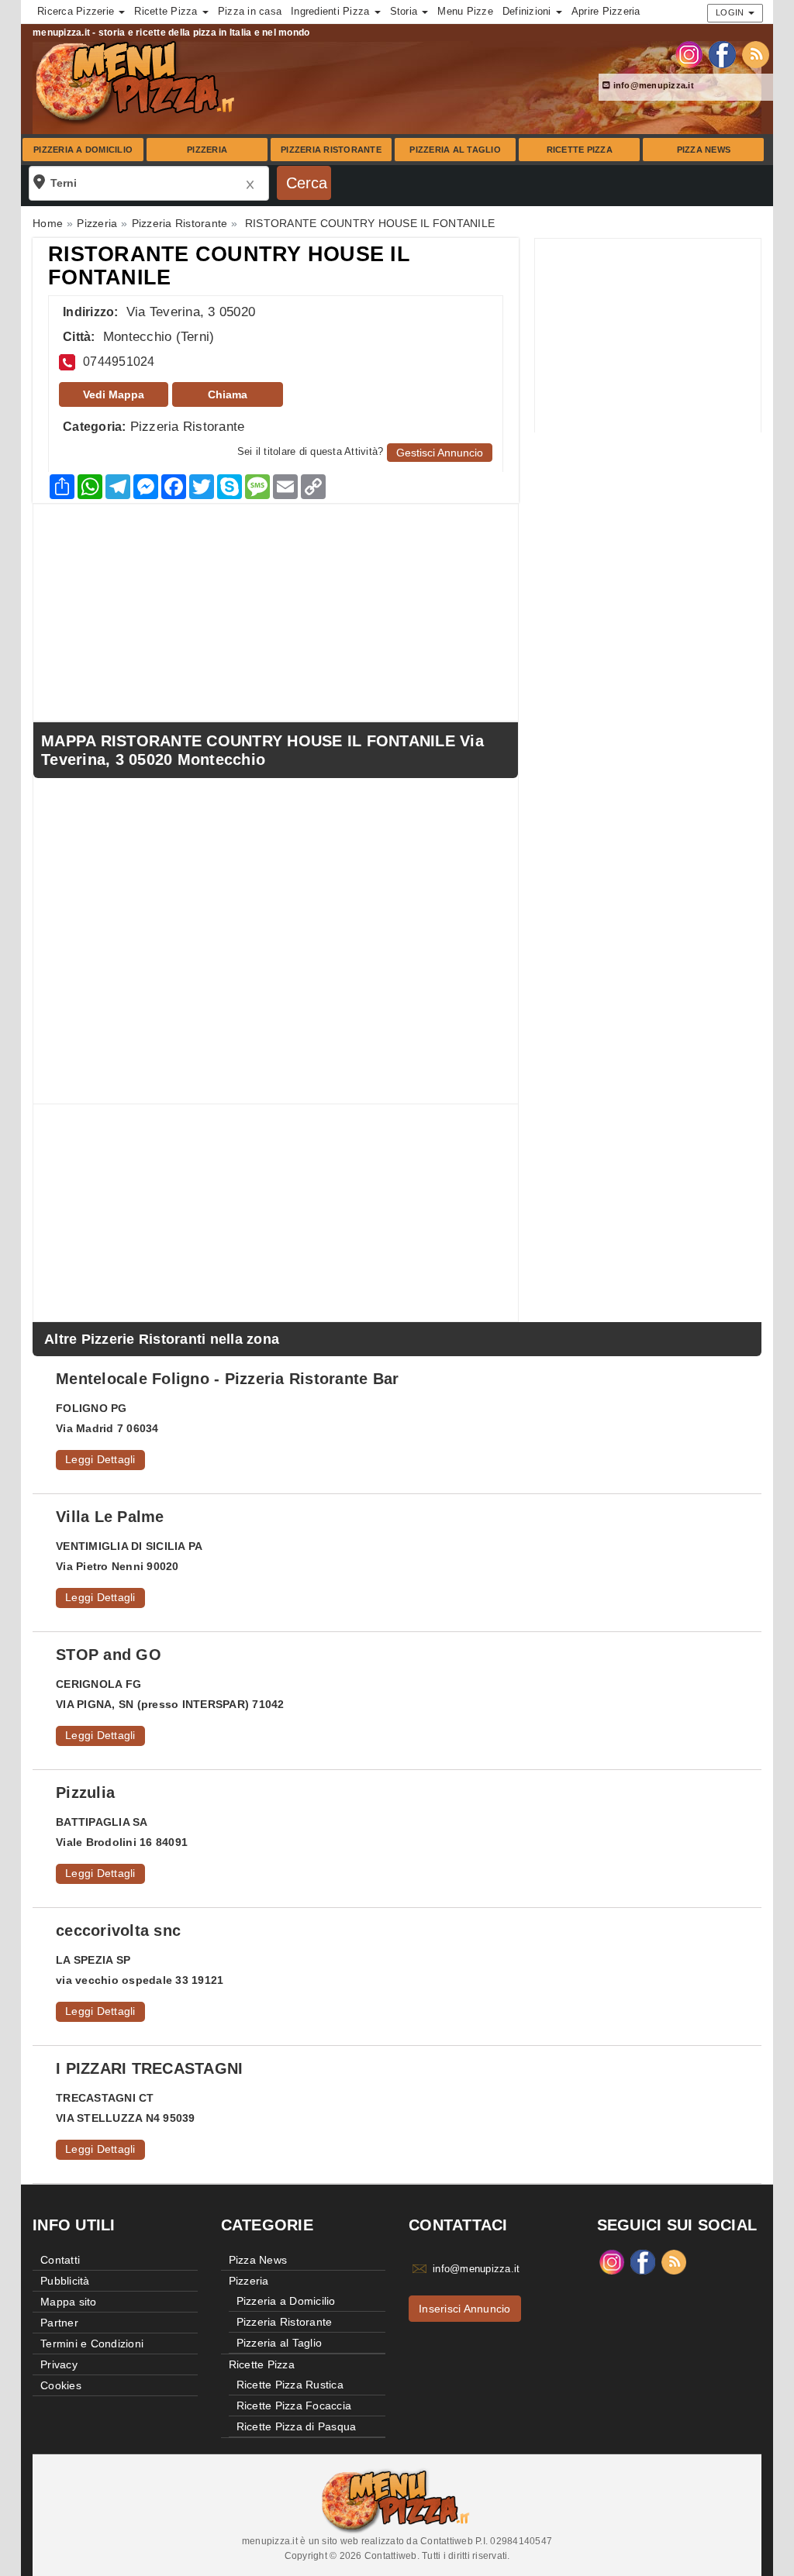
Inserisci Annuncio (465, 2309)
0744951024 (119, 362)
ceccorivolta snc (118, 1930)
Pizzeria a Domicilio (83, 150)
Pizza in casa (250, 11)
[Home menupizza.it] (137, 81)
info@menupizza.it (652, 85)
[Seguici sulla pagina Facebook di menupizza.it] (722, 53)
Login (731, 12)
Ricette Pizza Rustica (290, 2385)
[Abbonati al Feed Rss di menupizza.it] (756, 53)
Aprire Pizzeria (606, 11)
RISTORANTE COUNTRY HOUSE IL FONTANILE (229, 266)
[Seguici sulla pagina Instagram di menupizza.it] (689, 53)
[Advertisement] (648, 336)
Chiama (228, 394)
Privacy (59, 2364)
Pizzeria (207, 150)
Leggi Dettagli (100, 1459)
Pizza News (704, 150)
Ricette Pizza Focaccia (294, 2406)
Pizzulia (85, 1793)
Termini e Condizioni (92, 2344)
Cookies (61, 2385)
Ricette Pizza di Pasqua (297, 2426)
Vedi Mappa (114, 394)
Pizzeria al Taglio (455, 150)
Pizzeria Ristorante (331, 150)
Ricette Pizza (580, 150)
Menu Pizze (465, 11)
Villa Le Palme (110, 1517)
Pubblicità (65, 2281)
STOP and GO (109, 1655)
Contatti (60, 2260)
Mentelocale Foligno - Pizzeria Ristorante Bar (227, 1379)
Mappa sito (69, 2302)
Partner (59, 2323)
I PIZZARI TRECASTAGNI (149, 2068)
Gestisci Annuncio (440, 453)
